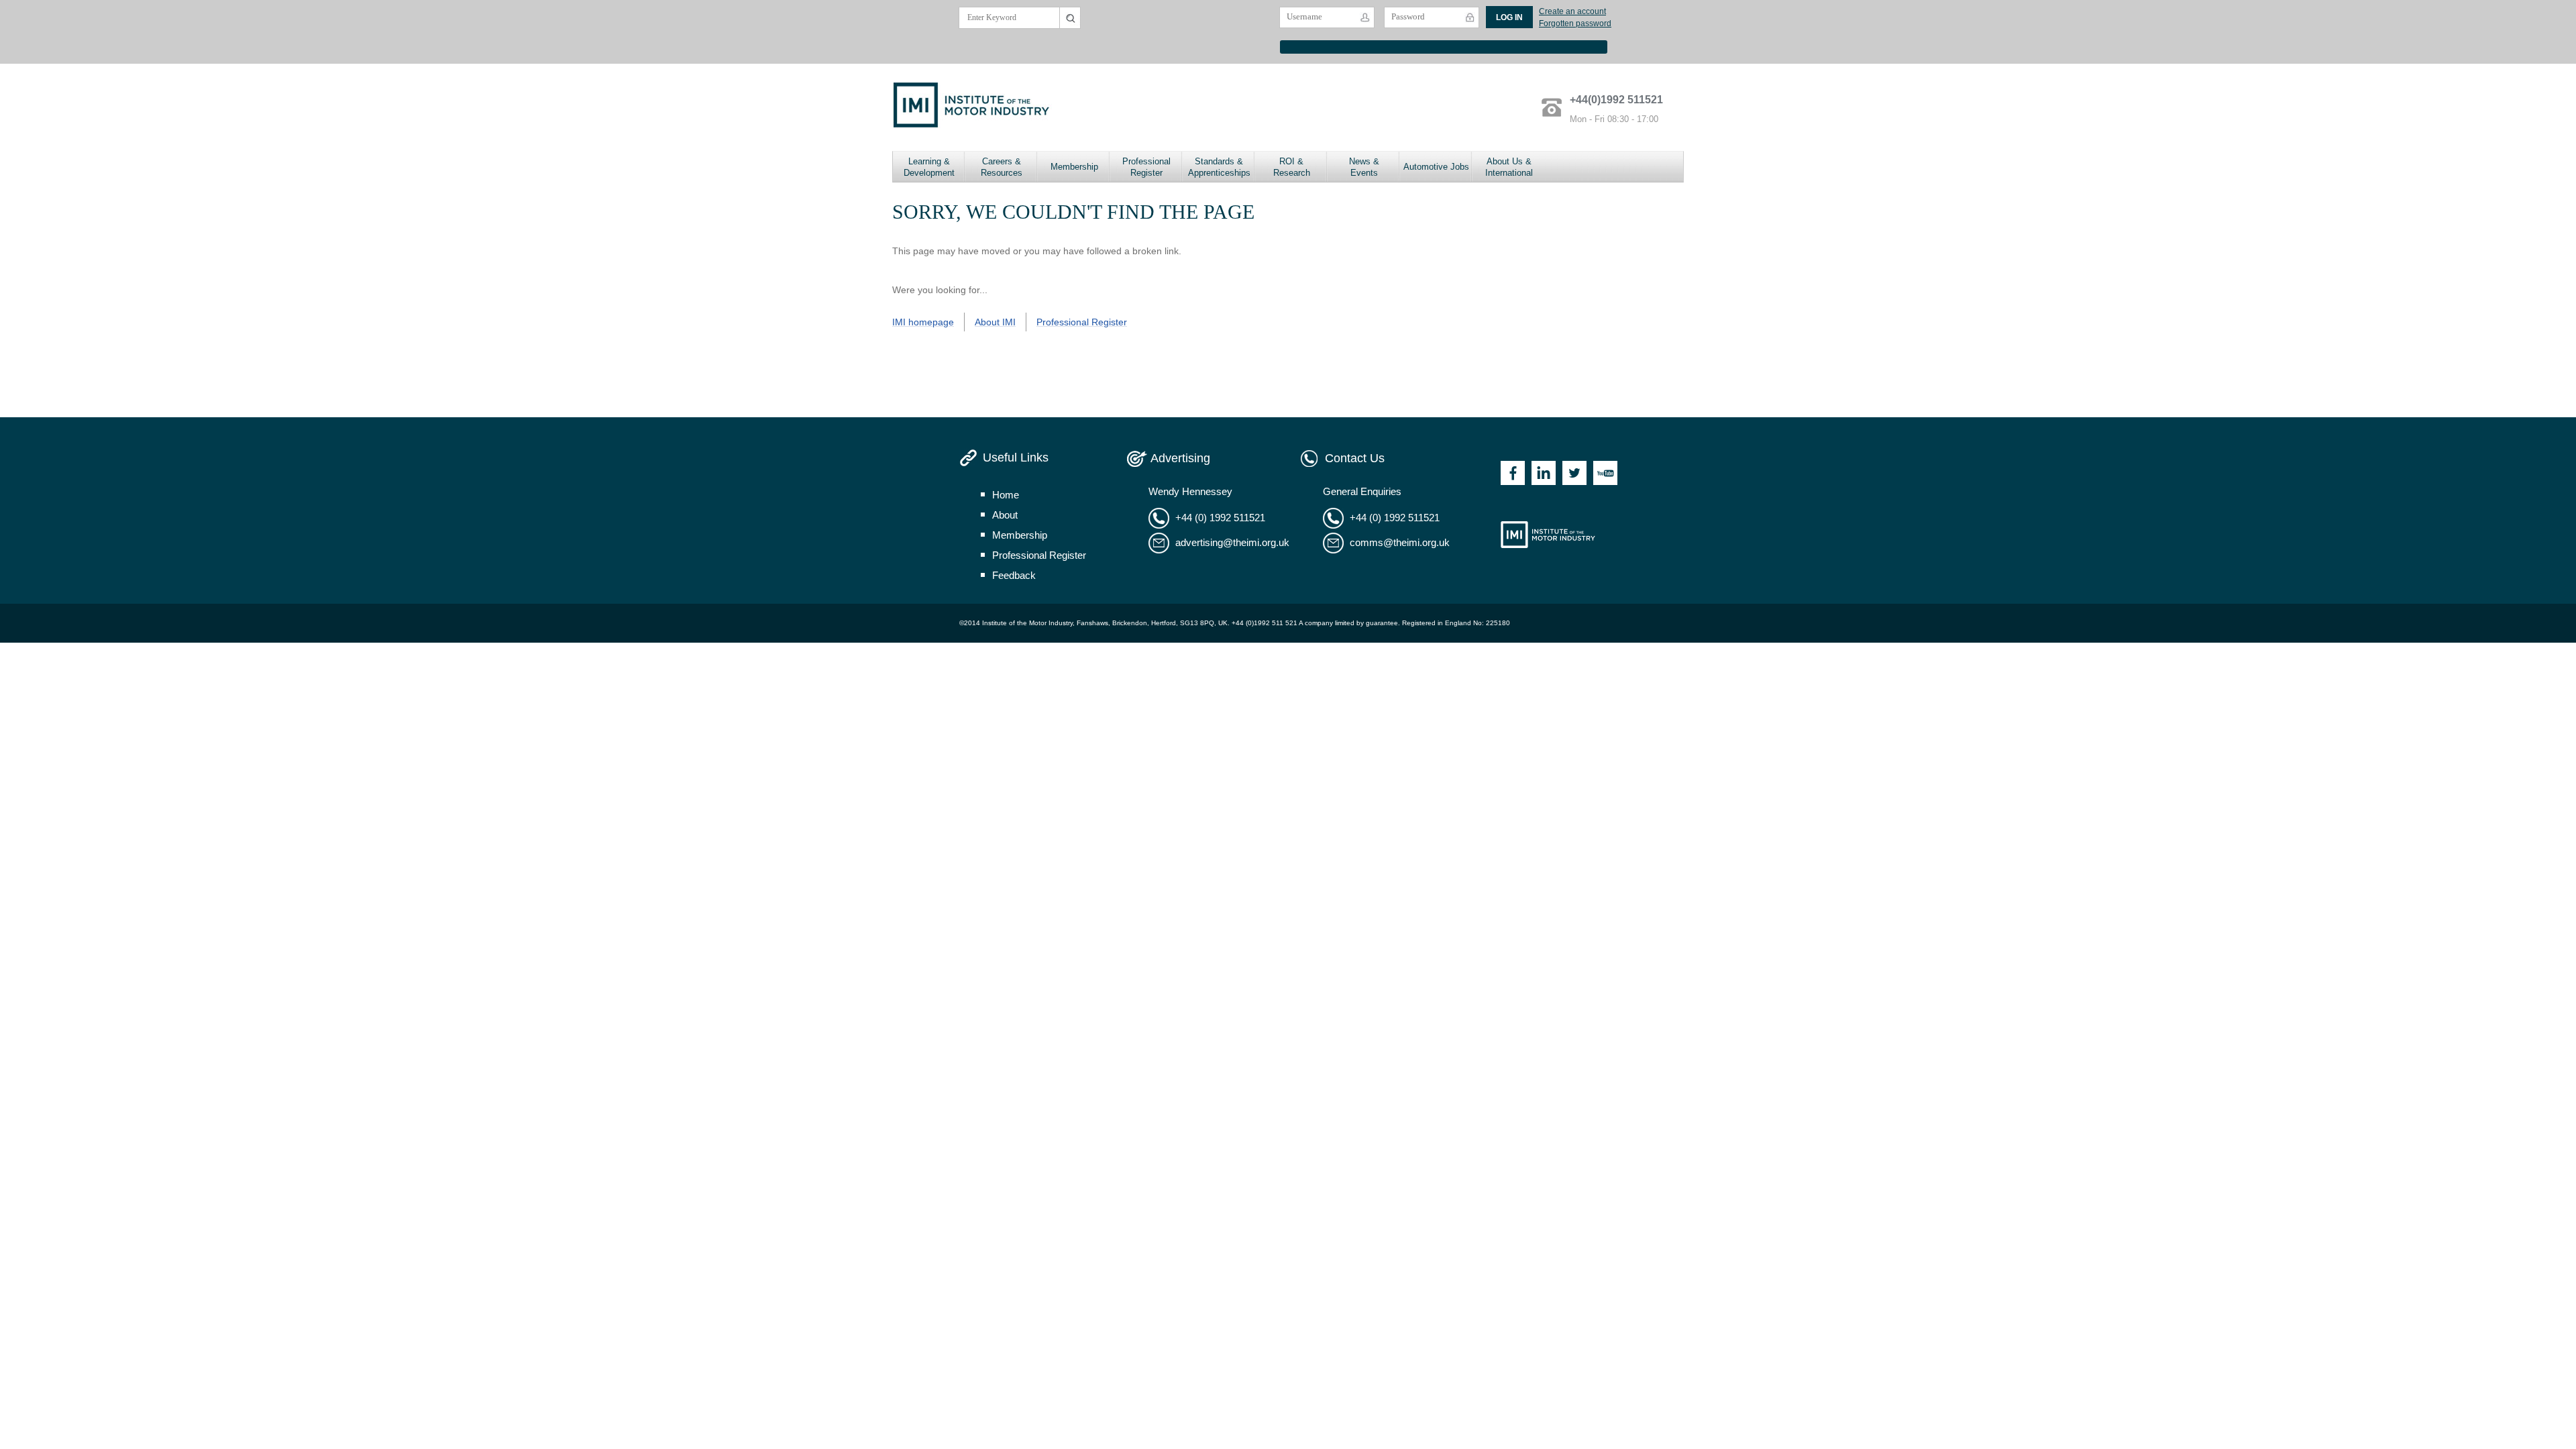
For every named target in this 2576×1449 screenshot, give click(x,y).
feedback (1014, 575)
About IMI (995, 322)
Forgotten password (1575, 23)
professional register (1039, 555)
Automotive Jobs (1436, 167)
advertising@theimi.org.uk (1232, 542)
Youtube (1605, 473)
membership (1020, 535)
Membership (1074, 167)
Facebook (1513, 473)
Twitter (1574, 473)
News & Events (1364, 167)
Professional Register (1146, 167)
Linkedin (1544, 473)
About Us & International (1509, 167)
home (1006, 495)
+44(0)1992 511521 (1616, 100)
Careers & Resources (1002, 167)
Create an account (1572, 11)
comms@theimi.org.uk (1400, 542)
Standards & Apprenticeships (1219, 167)
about (1005, 515)
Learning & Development (929, 167)
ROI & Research (1292, 167)
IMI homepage (923, 322)
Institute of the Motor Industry (1548, 535)
